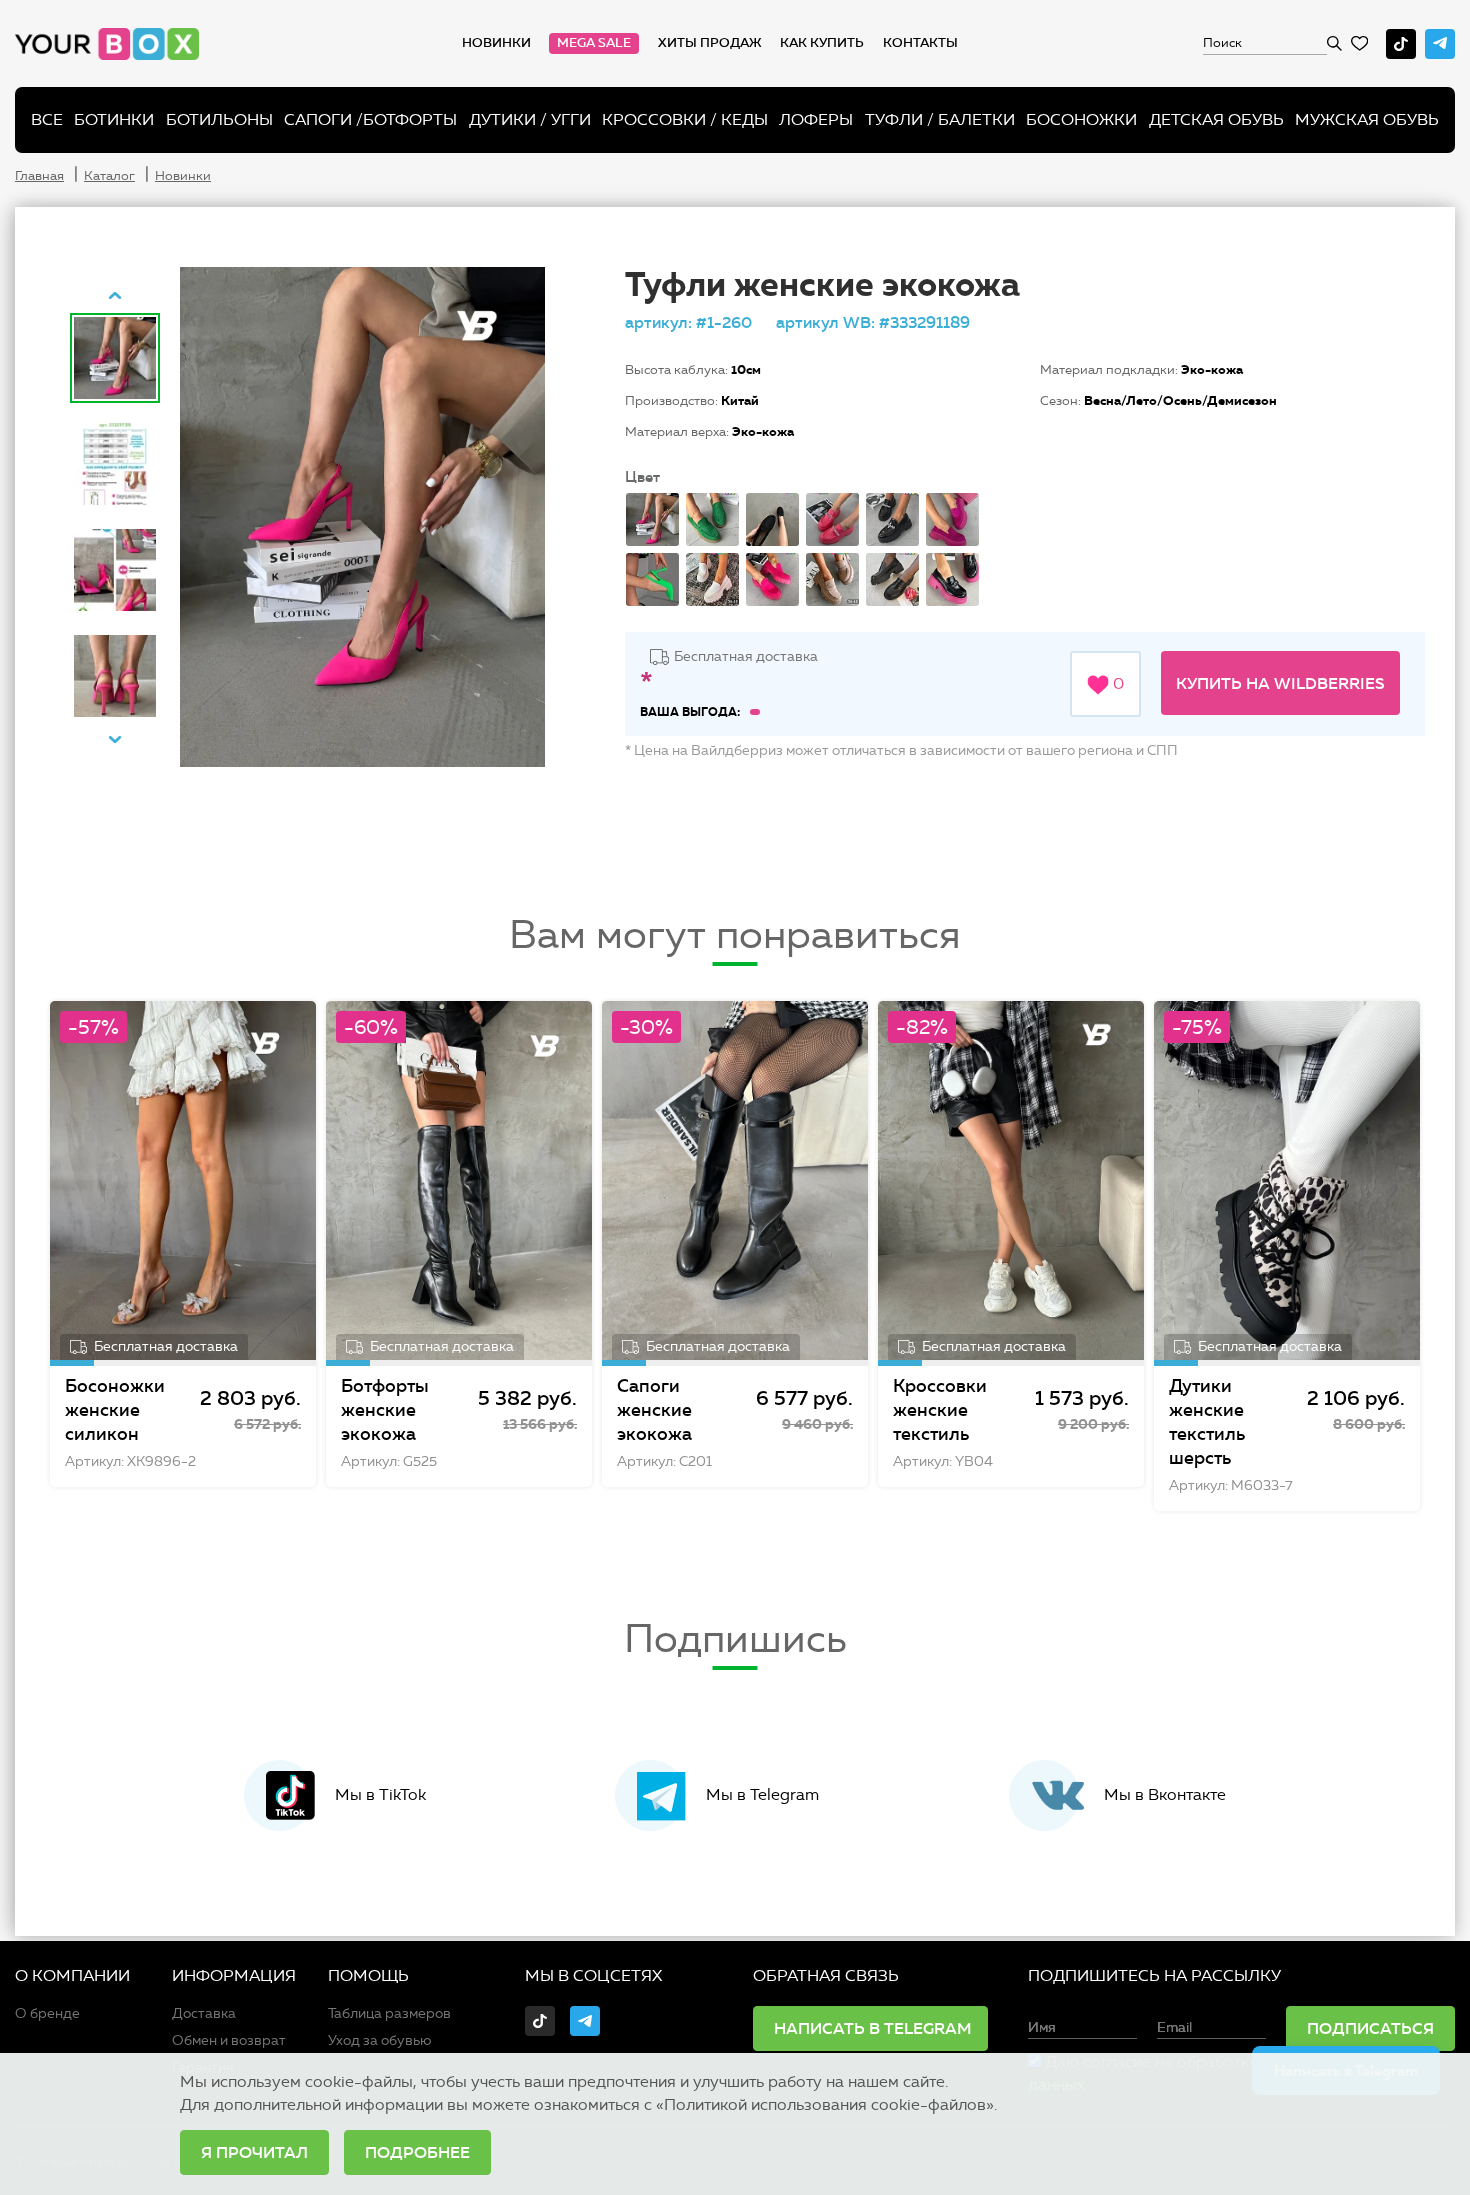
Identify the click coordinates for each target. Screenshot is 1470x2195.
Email (1174, 2028)
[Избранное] (1359, 43)
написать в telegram (873, 2028)
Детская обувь (1216, 119)
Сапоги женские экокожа (654, 1410)
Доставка (204, 2013)
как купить (822, 43)
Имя (1042, 2028)
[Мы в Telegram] (1440, 44)
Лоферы (816, 119)
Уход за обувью (380, 2040)
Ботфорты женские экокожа (385, 1410)
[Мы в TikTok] (1401, 44)
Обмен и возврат (229, 2040)
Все (47, 119)
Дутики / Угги (530, 119)
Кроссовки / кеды (685, 119)
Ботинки (114, 119)
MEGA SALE (594, 43)
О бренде (47, 2013)
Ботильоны (219, 119)
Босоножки (1081, 119)
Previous (115, 295)
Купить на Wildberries (1280, 683)
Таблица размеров (389, 2013)
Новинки (496, 43)
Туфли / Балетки (940, 119)
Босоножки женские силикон (115, 1410)
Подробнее (417, 2152)
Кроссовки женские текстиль (940, 1410)
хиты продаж (710, 43)
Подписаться (1370, 2028)
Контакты (920, 43)
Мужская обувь (1367, 119)
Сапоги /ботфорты (370, 119)
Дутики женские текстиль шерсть (1207, 1422)
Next (115, 739)
